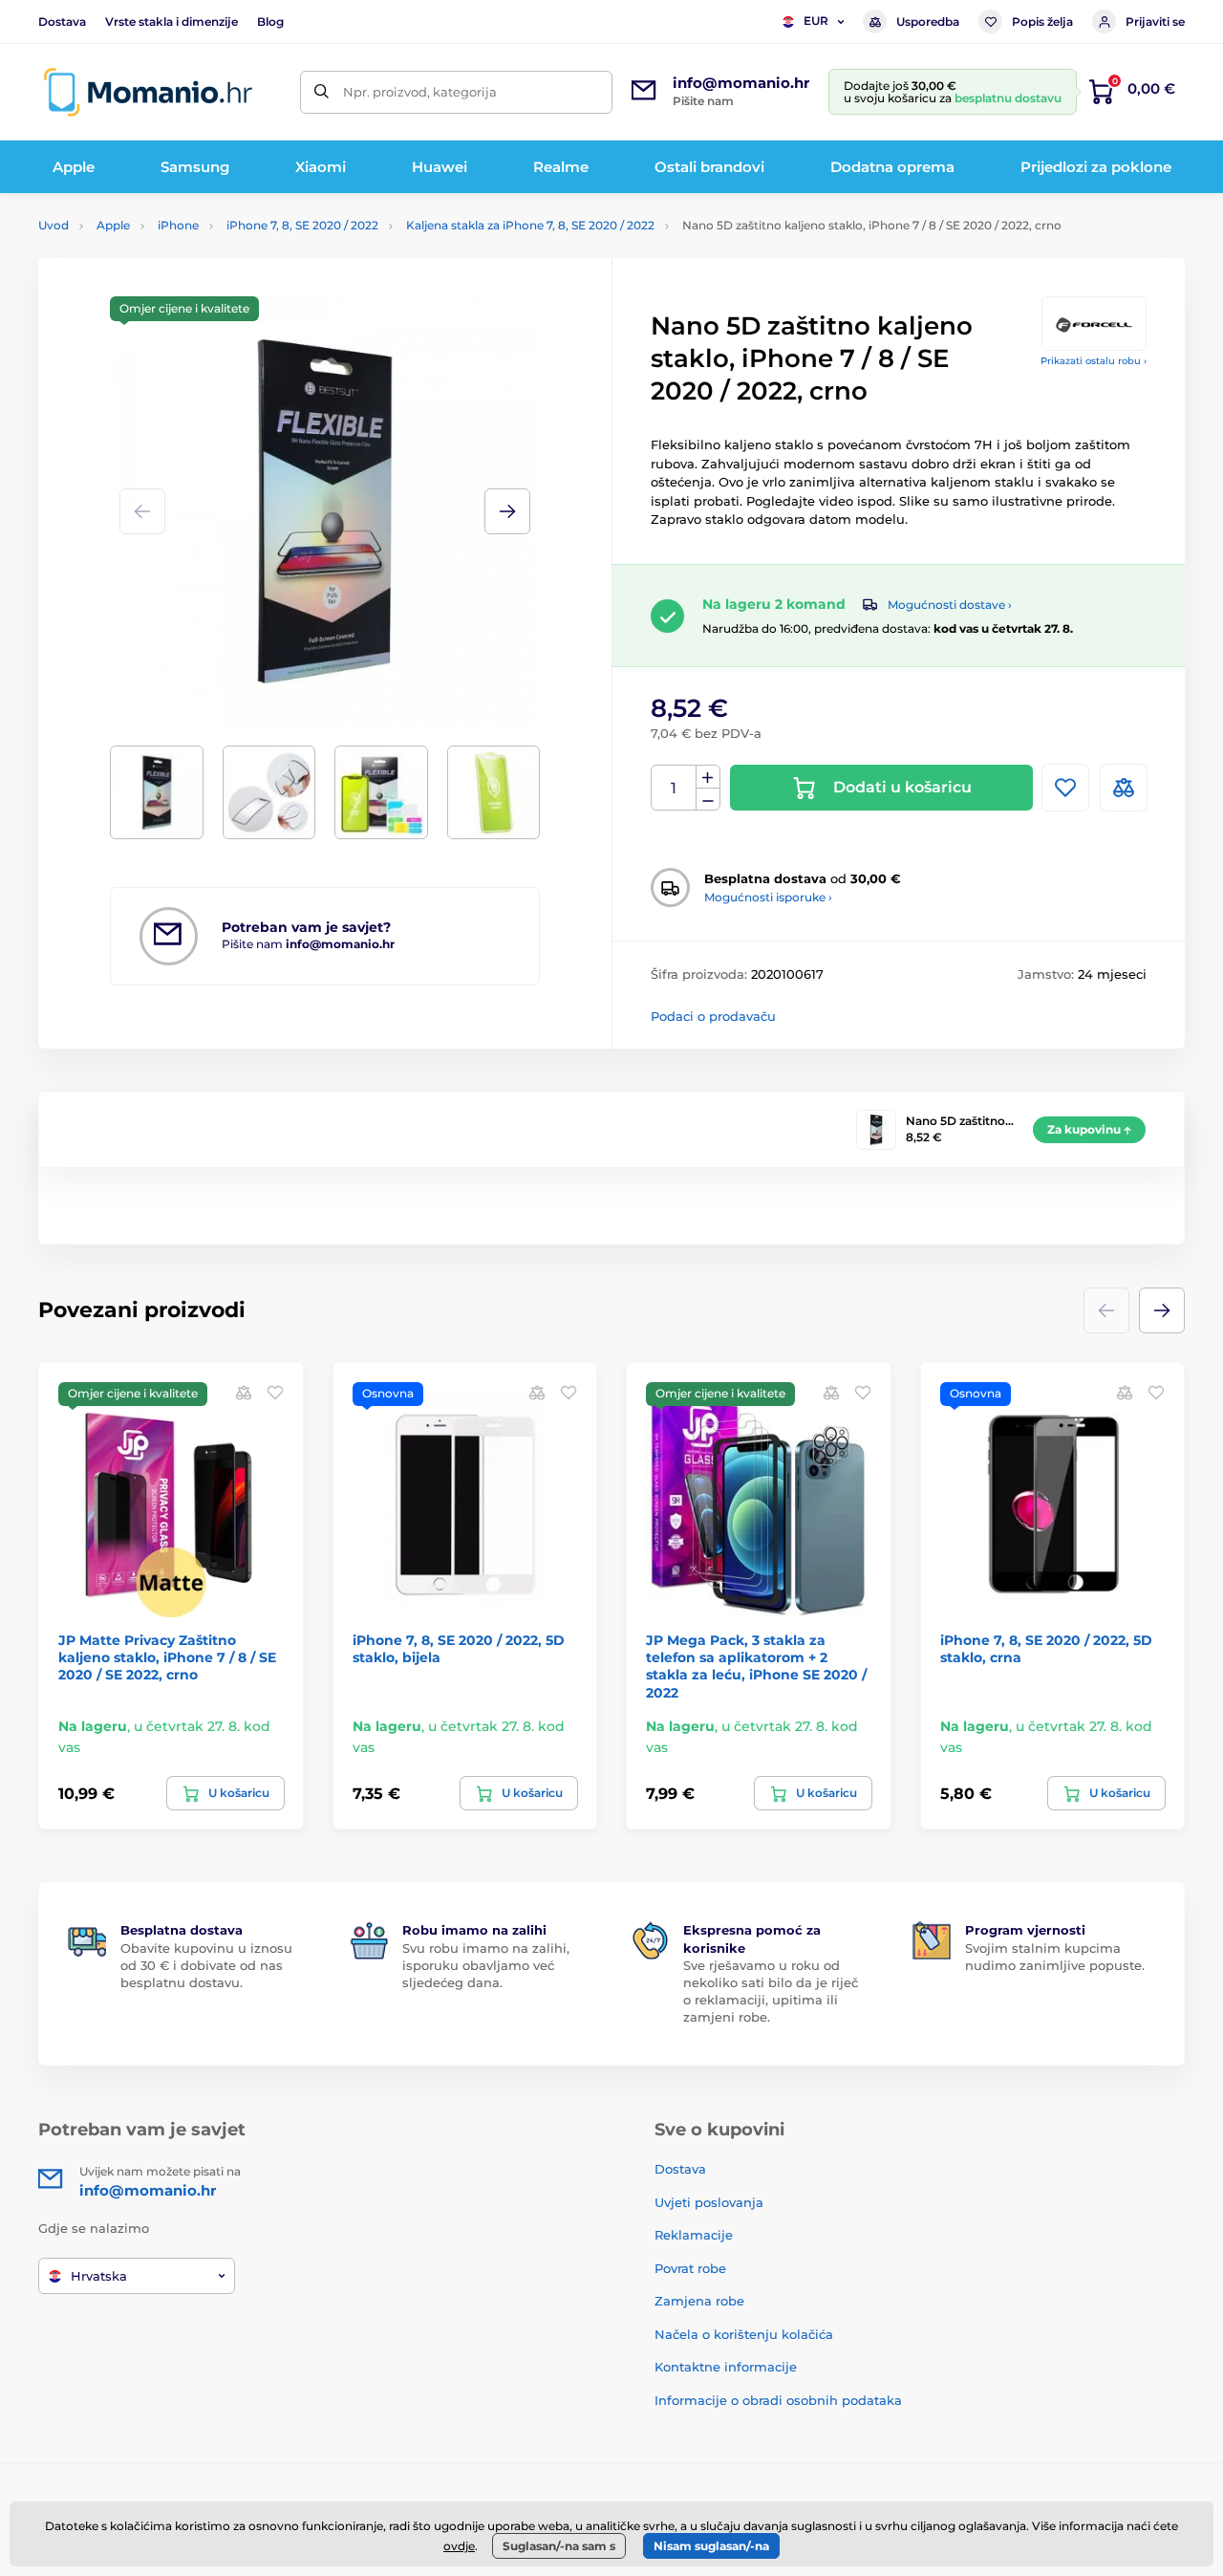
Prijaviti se (1155, 22)
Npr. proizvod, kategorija (420, 92)
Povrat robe (690, 2268)
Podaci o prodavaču (713, 1016)
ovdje (459, 2546)
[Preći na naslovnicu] (148, 92)
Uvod (54, 225)
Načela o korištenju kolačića (744, 2334)
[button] (507, 511)
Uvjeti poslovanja (709, 2202)
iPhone (178, 225)
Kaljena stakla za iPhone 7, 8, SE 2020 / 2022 (530, 225)
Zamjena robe (699, 2301)
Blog (270, 22)
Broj (674, 788)
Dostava (62, 22)
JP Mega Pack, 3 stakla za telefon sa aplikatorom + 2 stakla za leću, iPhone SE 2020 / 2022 (756, 1667)
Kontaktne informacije (726, 2367)
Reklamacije (694, 2235)
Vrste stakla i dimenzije (172, 22)
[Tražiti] (322, 92)
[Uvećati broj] (708, 777)
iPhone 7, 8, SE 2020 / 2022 (302, 225)
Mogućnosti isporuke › (768, 897)
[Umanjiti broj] (708, 800)
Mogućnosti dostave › (950, 605)
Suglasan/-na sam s (559, 2546)
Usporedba (928, 22)
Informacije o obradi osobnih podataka (778, 2400)
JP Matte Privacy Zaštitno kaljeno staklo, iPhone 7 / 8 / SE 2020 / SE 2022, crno (167, 1657)
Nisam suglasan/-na (711, 2546)
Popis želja (1042, 22)
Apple (113, 225)
